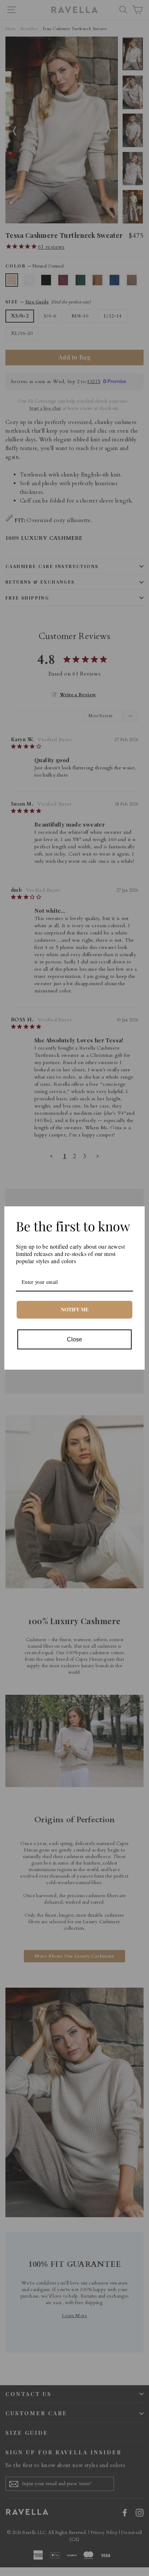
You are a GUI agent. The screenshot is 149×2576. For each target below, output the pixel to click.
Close (74, 1339)
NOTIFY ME (75, 1309)
